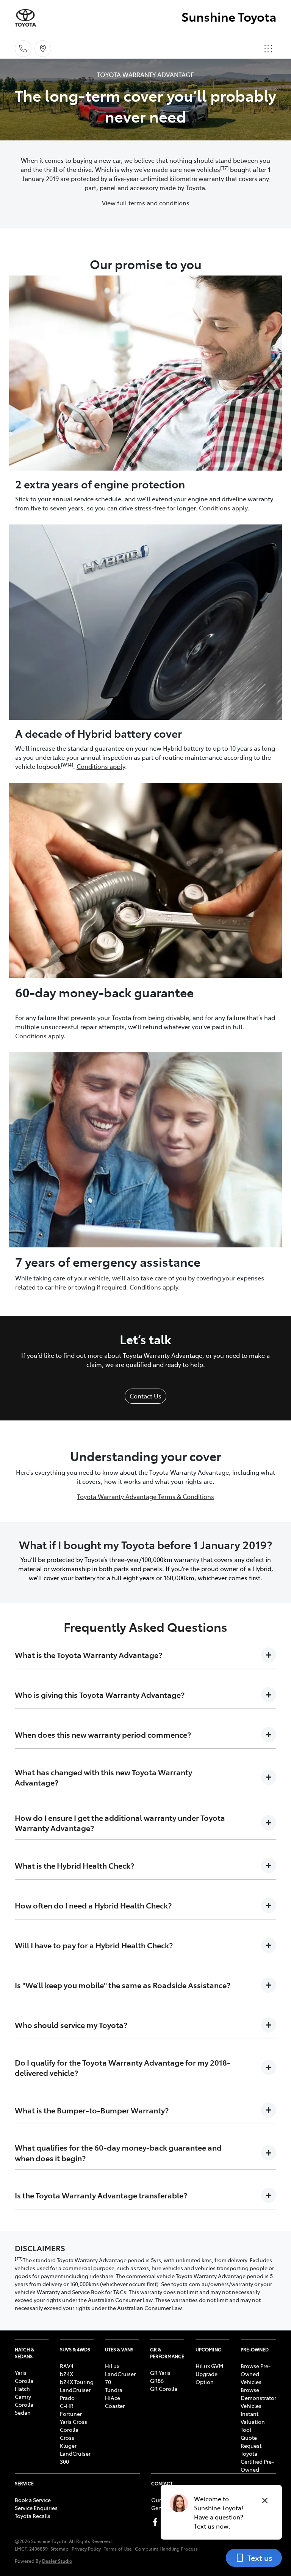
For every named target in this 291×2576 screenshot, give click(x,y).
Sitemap (59, 2549)
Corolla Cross (69, 2434)
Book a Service (33, 2500)
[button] (268, 49)
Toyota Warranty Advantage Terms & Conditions (145, 1496)
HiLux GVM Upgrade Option (209, 2374)
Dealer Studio (57, 2561)
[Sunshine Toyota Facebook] (157, 2522)
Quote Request (251, 2441)
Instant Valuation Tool (253, 2422)
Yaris (21, 2373)
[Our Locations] (43, 49)
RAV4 (67, 2366)
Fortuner (71, 2414)
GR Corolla (164, 2389)
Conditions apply (223, 508)
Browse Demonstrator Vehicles (258, 2398)
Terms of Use (118, 2549)
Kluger (68, 2445)
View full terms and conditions (146, 203)
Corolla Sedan (24, 2408)
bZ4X (66, 2374)
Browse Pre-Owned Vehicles (256, 2374)
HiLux (112, 2366)
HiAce (113, 2398)
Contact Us (145, 1396)
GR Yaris (160, 2373)
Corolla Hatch (24, 2385)
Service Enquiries (36, 2508)
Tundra (114, 2390)
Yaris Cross (74, 2422)
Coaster (115, 2406)
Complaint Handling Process (166, 2549)
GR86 (157, 2381)
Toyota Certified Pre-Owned (257, 2461)
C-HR (67, 2406)
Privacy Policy (86, 2549)
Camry (23, 2396)
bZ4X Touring (77, 2382)
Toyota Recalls (33, 2516)
